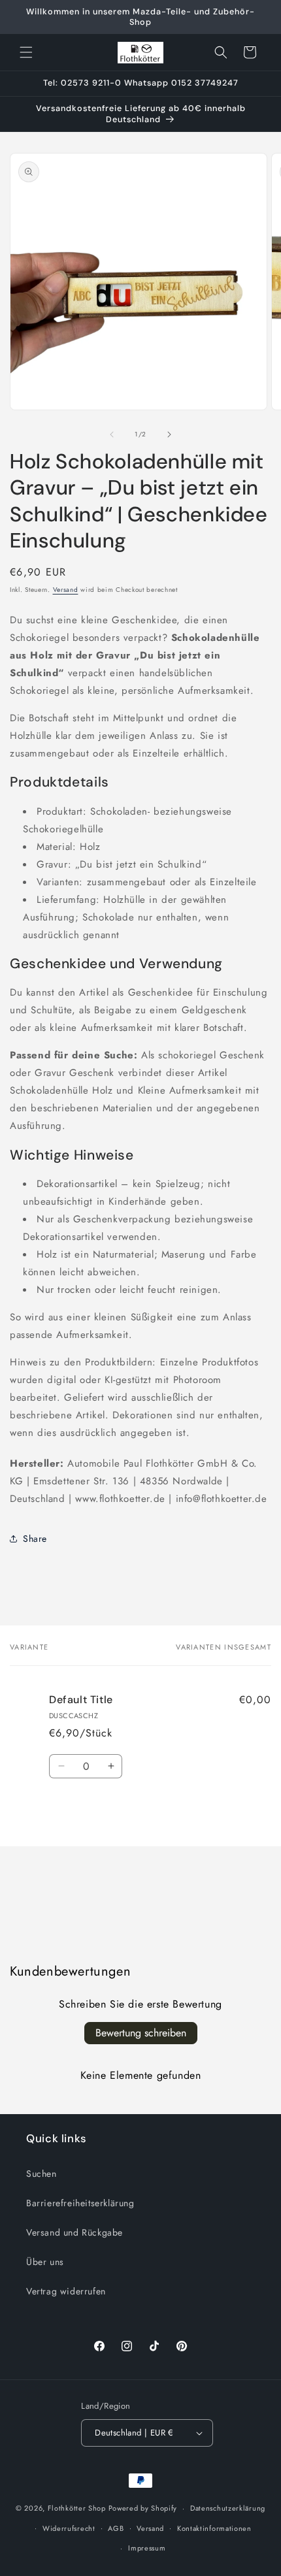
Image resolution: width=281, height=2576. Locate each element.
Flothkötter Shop (77, 2508)
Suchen (41, 2174)
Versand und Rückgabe (74, 2232)
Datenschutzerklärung (228, 2508)
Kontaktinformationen (214, 2528)
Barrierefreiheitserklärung (80, 2203)
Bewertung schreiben (141, 2033)
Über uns (45, 2262)
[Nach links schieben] (112, 434)
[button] (26, 52)
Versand (66, 590)
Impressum (147, 2548)
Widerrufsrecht (69, 2528)
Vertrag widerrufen (66, 2291)
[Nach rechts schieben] (169, 434)
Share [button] (35, 1539)
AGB (116, 2528)
